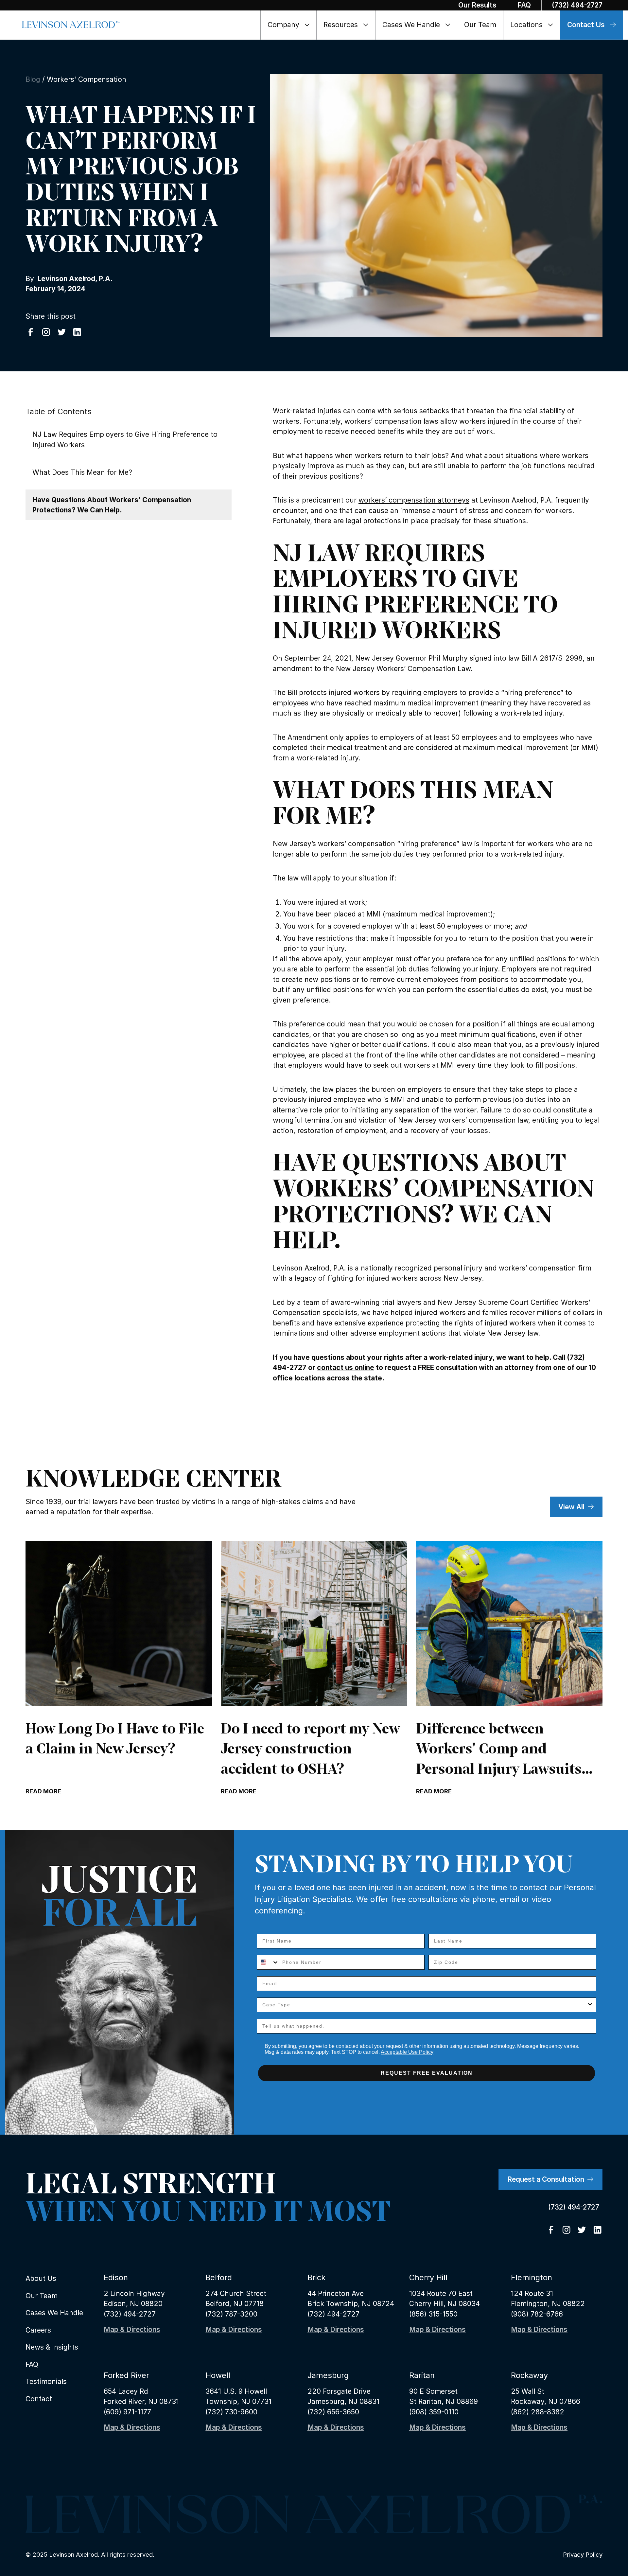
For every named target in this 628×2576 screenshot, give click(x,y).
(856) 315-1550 (433, 2314)
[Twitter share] (62, 332)
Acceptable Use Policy (407, 2052)
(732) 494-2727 (130, 2314)
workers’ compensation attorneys (414, 500)
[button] (289, 25)
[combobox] (268, 1962)
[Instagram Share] (46, 332)
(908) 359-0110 (434, 2412)
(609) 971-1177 (127, 2412)
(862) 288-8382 (538, 2412)
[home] (71, 25)
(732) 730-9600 (231, 2412)
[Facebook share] (31, 332)
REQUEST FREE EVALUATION (427, 2073)
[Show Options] (590, 2005)
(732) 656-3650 (333, 2412)
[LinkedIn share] (77, 332)
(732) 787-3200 (231, 2314)
